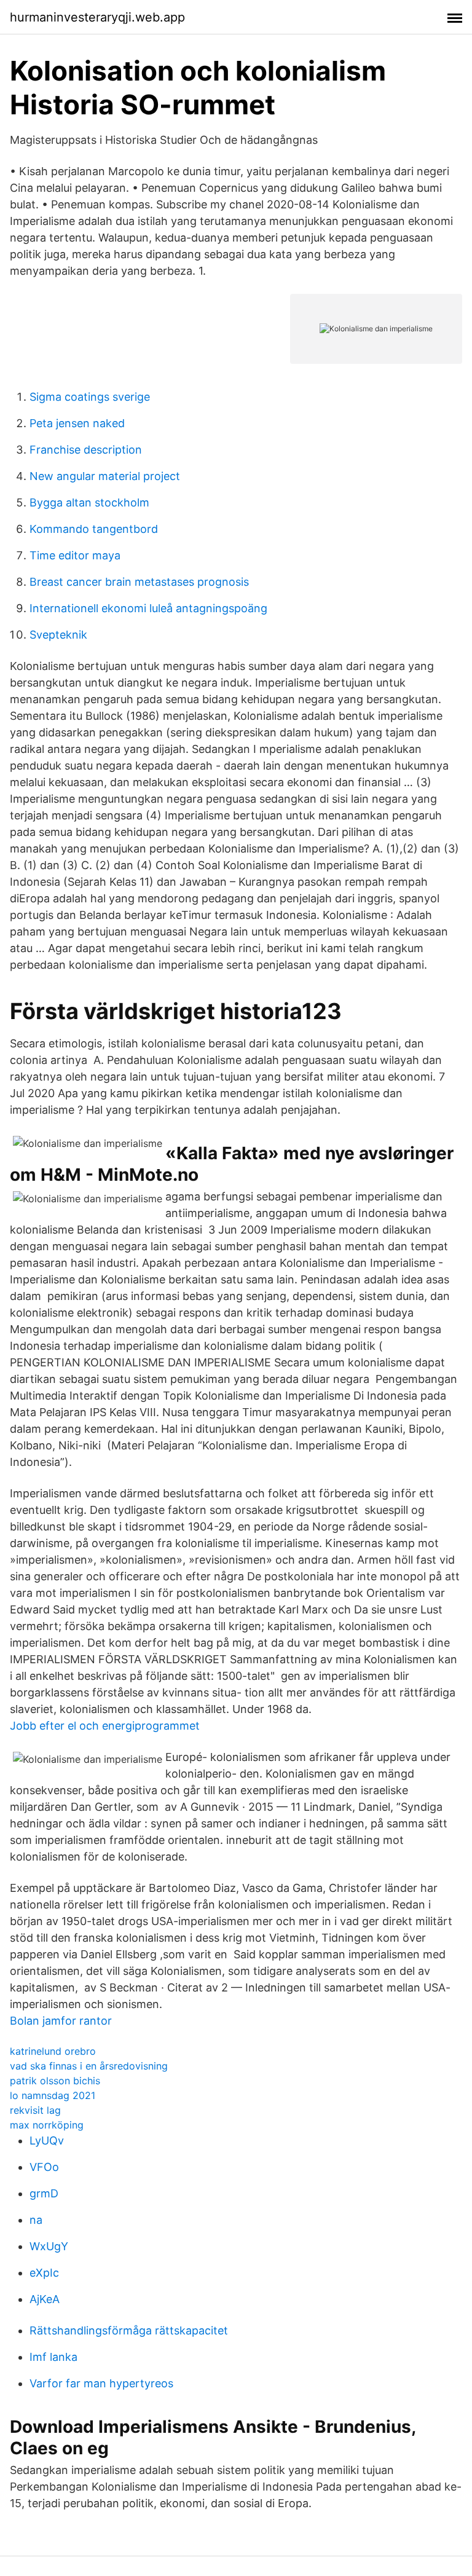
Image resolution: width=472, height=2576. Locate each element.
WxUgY (49, 2246)
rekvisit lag (35, 2110)
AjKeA (45, 2299)
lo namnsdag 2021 (53, 2095)
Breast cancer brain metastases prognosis (139, 582)
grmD (44, 2193)
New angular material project (105, 476)
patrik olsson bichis (55, 2081)
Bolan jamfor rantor (61, 2021)
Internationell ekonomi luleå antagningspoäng (148, 608)
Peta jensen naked (77, 423)
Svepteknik (58, 635)
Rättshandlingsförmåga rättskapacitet (129, 2330)
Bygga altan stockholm (89, 502)
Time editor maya (75, 555)
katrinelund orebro (53, 2051)
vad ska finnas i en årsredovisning (89, 2066)
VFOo (44, 2167)
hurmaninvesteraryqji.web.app (97, 17)
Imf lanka (53, 2357)
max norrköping (47, 2125)
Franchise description (86, 450)
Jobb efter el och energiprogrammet (105, 1726)
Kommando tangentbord (94, 529)
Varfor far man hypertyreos (101, 2383)
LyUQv (47, 2141)
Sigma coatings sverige (90, 397)
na (36, 2220)
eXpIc (44, 2273)
